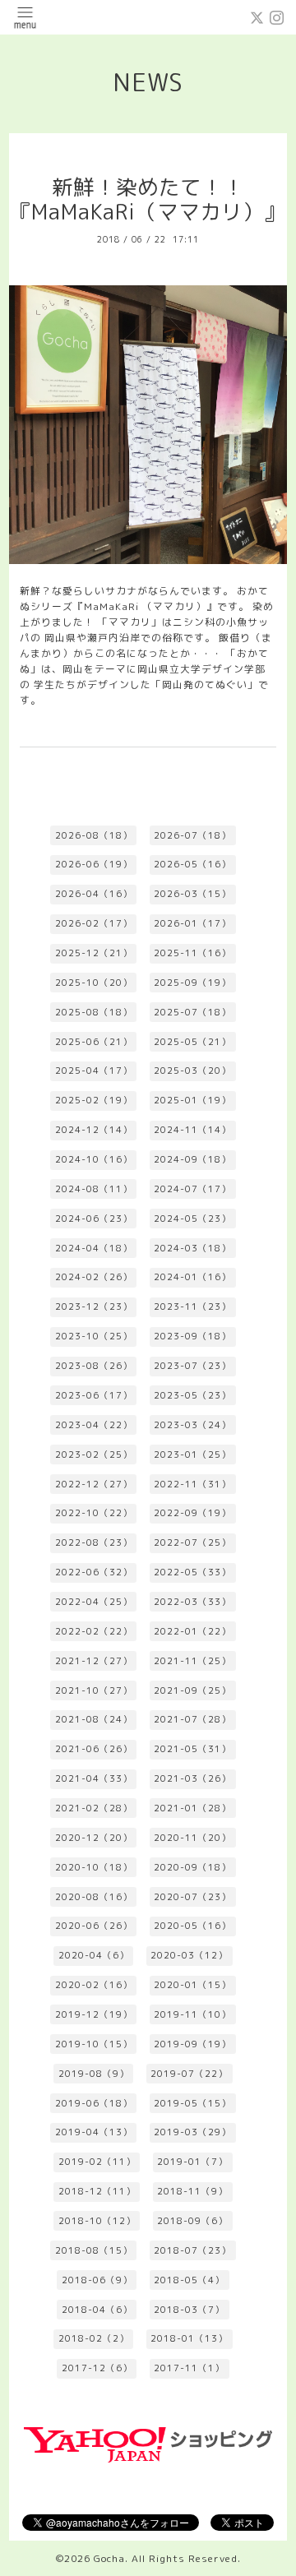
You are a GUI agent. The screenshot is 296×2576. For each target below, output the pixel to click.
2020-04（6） (94, 1955)
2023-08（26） (94, 1366)
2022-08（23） (94, 1542)
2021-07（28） (192, 1719)
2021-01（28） (192, 1808)
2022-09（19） (192, 1513)
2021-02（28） (94, 1808)
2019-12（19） (94, 2014)
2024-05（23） (192, 1219)
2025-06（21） (94, 1042)
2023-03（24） (192, 1425)
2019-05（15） (192, 2103)
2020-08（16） (94, 1897)
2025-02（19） (94, 1100)
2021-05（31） (192, 1749)
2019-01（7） (192, 2162)
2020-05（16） (192, 1926)
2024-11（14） (192, 1130)
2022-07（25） (192, 1542)
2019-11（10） (192, 2014)
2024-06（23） (94, 1219)
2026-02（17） (94, 923)
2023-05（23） (192, 1395)
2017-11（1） (189, 2368)
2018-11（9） (192, 2191)
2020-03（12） (189, 1955)
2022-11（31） (192, 1484)
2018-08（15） (94, 2250)
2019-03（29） (192, 2132)
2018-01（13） (189, 2338)
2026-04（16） (94, 894)
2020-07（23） (192, 1897)
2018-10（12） (97, 2221)
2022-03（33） (192, 1602)
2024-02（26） (94, 1277)
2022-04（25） (94, 1602)
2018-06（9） (97, 2280)
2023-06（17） (94, 1395)
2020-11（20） (192, 1838)
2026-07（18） (192, 835)
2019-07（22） (189, 2074)
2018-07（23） (192, 2250)
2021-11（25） (192, 1661)
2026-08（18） (94, 835)
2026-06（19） (94, 864)
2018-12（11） (97, 2191)
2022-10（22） (94, 1513)
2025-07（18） (192, 1012)
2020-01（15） (192, 1985)
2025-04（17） (94, 1071)
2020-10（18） (94, 1867)
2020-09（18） (192, 1867)
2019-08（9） (94, 2074)
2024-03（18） (192, 1248)
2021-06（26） (94, 1749)
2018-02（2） (94, 2338)
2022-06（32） (94, 1572)
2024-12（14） (94, 1130)
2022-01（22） (192, 1631)
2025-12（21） (94, 953)
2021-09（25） (192, 1690)
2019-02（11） (97, 2162)
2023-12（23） (94, 1306)
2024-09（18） (192, 1159)
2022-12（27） (94, 1484)
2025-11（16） (192, 953)
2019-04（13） (94, 2132)
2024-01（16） (192, 1277)
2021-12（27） (94, 1661)
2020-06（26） (94, 1926)
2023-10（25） (94, 1336)
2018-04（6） (97, 2310)
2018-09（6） (192, 2221)
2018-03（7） (189, 2310)
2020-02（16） (94, 1985)
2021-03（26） (192, 1778)
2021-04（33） (94, 1778)
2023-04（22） (94, 1425)
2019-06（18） (94, 2103)
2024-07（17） (192, 1189)
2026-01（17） (192, 923)
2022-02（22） (94, 1631)
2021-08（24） (94, 1719)
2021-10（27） (94, 1690)
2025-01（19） (192, 1100)
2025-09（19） (192, 983)
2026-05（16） (192, 864)
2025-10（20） (94, 983)
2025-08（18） (94, 1012)
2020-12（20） (94, 1838)
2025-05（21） (192, 1042)
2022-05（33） (192, 1572)
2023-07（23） (192, 1366)
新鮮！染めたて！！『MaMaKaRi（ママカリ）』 (148, 200)
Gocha (109, 2558)
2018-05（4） (189, 2280)
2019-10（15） (94, 2044)
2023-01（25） (192, 1454)
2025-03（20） (192, 1071)
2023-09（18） (192, 1336)
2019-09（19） (192, 2044)
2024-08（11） (94, 1189)
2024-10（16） (94, 1159)
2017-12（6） (97, 2368)
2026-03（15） (192, 894)
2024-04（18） (94, 1248)
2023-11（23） (192, 1306)
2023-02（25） (94, 1454)
